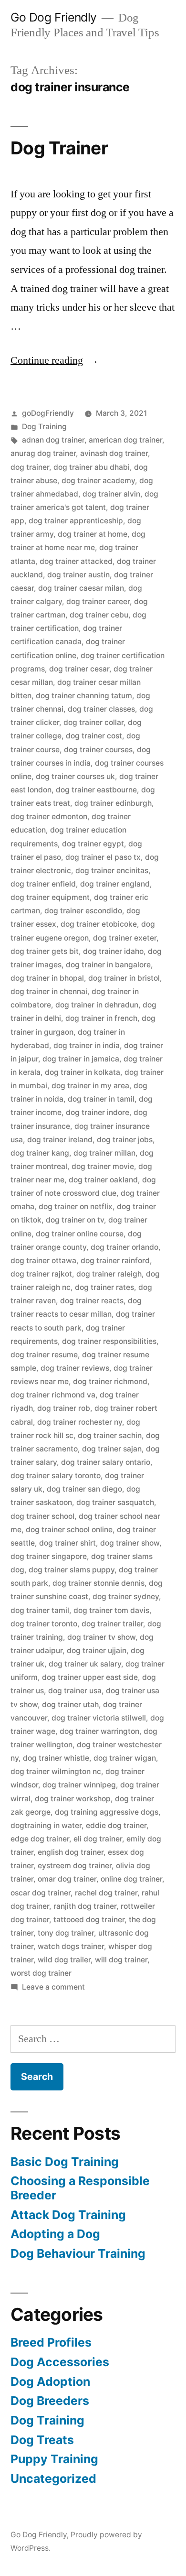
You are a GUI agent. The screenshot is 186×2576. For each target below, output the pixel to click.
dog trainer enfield (43, 884)
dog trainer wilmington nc (56, 1771)
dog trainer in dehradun (97, 1005)
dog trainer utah (70, 1705)
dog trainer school (42, 1516)
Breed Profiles (51, 2342)
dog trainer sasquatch (115, 1502)
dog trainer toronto (44, 1624)
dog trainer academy (98, 481)
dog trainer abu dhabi (92, 467)
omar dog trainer (67, 1879)
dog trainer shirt (67, 1543)
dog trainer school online (69, 1530)
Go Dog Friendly (54, 17)
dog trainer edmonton (49, 817)
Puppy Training (54, 2459)
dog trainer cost (94, 736)
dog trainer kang (40, 1153)
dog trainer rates (104, 1287)
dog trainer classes (101, 709)
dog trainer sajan (112, 1449)
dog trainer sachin (110, 1435)
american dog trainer (125, 440)
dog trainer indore (98, 1112)
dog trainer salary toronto (56, 1476)
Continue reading (55, 360)
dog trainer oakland (103, 1180)
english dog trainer (71, 1852)
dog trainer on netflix (76, 1207)
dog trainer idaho (113, 951)
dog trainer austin (78, 575)
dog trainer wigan (125, 1758)
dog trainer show (130, 1543)
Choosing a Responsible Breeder (80, 2188)
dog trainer (30, 467)
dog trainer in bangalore (108, 965)
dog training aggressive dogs (107, 1812)
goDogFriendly (48, 413)
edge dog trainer (40, 1839)
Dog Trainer (59, 148)
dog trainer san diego (84, 1489)
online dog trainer (131, 1879)
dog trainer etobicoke (99, 924)
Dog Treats (42, 2440)
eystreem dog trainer (75, 1866)
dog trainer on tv (75, 1220)
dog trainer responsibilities (109, 1341)
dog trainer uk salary (85, 1664)
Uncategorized (53, 2479)
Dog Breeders (50, 2401)
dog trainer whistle (56, 1758)
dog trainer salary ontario (106, 1462)
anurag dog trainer (43, 453)
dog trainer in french (101, 1018)
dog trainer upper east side (90, 1677)
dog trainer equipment (50, 897)
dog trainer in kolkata (83, 1072)
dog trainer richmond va (53, 1395)
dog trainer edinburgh (113, 803)
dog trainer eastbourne (96, 790)
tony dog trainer (66, 1933)
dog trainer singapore (49, 1556)
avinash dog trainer (114, 453)
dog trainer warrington (99, 1731)
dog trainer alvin (111, 494)
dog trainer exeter (125, 938)
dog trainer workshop (73, 1799)
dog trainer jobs (125, 1140)
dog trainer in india (87, 1045)
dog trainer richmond (110, 1381)
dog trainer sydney (126, 1596)
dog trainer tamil (40, 1610)
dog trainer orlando (124, 1247)
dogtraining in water (46, 1825)
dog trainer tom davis (111, 1610)
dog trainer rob (64, 1408)
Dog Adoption (50, 2381)
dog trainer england (115, 884)
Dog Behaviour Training (78, 2253)
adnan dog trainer (53, 440)
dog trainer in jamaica (81, 1059)
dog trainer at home (93, 534)
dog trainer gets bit (45, 951)
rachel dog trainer (106, 1893)
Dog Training (44, 427)
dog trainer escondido (83, 911)
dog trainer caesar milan (81, 588)
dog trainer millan (104, 1153)
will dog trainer (121, 1960)
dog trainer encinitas (112, 871)
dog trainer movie (103, 1166)
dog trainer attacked (76, 561)
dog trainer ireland (60, 1140)
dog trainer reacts (92, 1301)
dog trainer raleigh (109, 1274)
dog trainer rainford (115, 1261)
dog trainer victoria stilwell (99, 1718)
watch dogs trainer (71, 1946)
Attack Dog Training (68, 2215)
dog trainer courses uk (75, 776)
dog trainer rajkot (41, 1274)
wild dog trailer (64, 1960)
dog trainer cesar (79, 669)
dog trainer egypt (93, 844)
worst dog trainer (41, 1973)
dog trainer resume (44, 1355)
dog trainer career (98, 601)
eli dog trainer (98, 1839)
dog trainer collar (93, 722)
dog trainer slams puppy (72, 1570)
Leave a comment (53, 1987)
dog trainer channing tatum (84, 696)
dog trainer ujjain (97, 1651)
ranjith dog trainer (85, 1906)
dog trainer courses (98, 750)
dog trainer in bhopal (47, 978)
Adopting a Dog (55, 2234)
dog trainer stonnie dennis (98, 1583)
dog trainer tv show (101, 1637)
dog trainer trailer (112, 1624)
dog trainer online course (80, 1234)
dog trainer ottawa (43, 1261)
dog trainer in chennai (49, 991)
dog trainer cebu (99, 615)
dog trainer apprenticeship (76, 521)
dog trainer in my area (90, 1086)
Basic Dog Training (65, 2162)
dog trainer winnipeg (79, 1785)
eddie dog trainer (116, 1825)
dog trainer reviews (75, 1368)
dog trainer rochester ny (80, 1422)
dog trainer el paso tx (103, 857)
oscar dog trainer (41, 1893)
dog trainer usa (75, 1691)
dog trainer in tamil (101, 1099)
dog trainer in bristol (124, 978)
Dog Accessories (60, 2362)
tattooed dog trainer (89, 1920)
